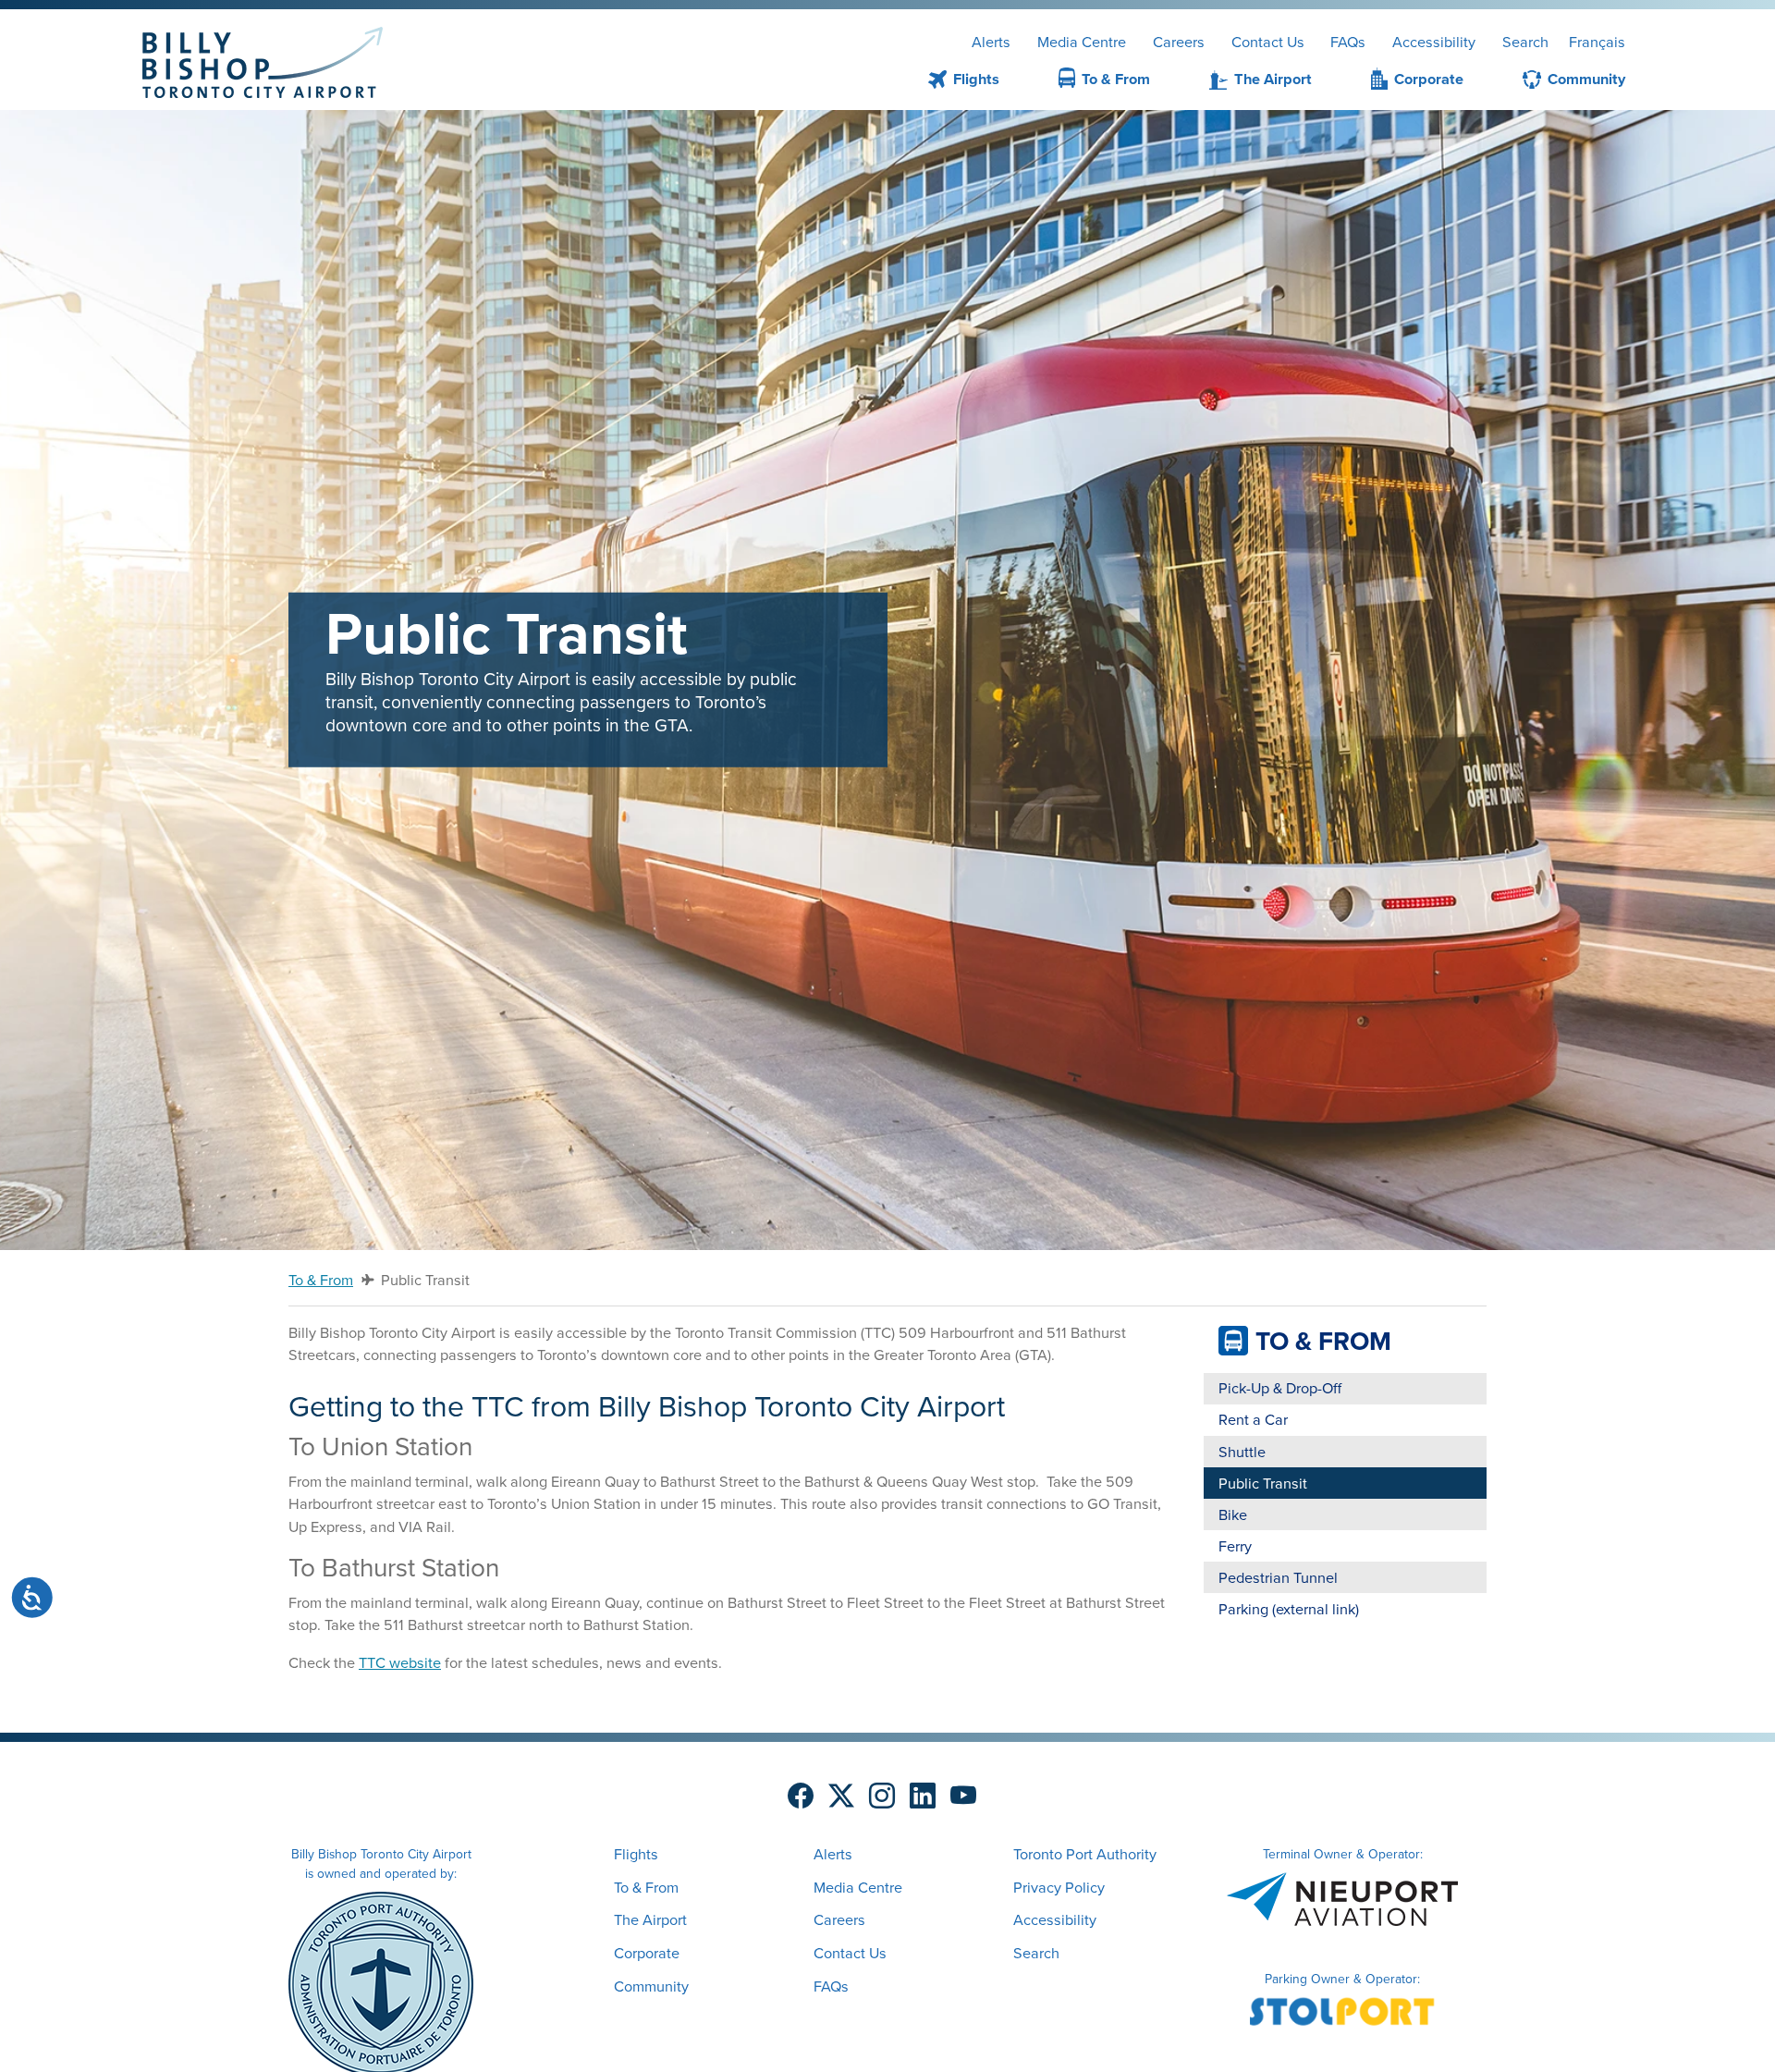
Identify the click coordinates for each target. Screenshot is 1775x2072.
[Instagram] (882, 1796)
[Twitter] (841, 1796)
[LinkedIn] (923, 1796)
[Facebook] (801, 1796)
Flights (976, 79)
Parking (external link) (1289, 1609)
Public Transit (1263, 1483)
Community (1586, 79)
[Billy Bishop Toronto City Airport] (263, 62)
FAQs (1348, 42)
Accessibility (1434, 42)
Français (1597, 42)
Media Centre (1082, 42)
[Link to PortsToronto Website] (381, 1982)
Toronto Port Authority (1085, 1854)
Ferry (1235, 1546)
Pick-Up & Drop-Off (1280, 1388)
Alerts (991, 42)
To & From (1116, 79)
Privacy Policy (1059, 1887)
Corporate (1429, 80)
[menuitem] (942, 81)
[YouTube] (963, 1796)
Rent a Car (1253, 1419)
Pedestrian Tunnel (1278, 1577)
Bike (1233, 1514)
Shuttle (1242, 1452)
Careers (1179, 42)
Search (1525, 42)
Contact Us (1268, 42)
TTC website (400, 1662)
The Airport (1273, 79)
